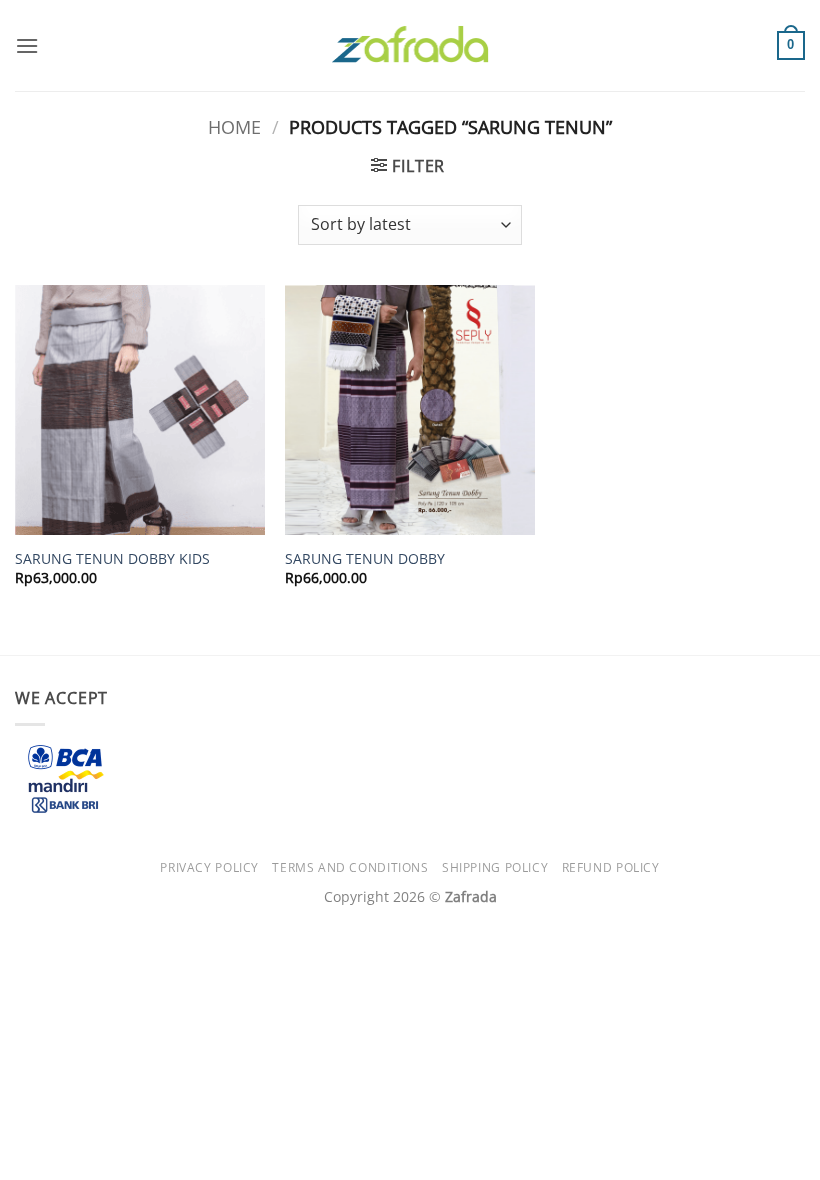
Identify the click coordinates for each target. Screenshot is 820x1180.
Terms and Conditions (350, 867)
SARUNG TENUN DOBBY (365, 559)
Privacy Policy (209, 867)
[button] (27, 45)
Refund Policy (611, 867)
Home (234, 126)
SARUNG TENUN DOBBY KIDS (112, 559)
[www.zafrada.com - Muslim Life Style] (410, 45)
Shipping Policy (495, 867)
